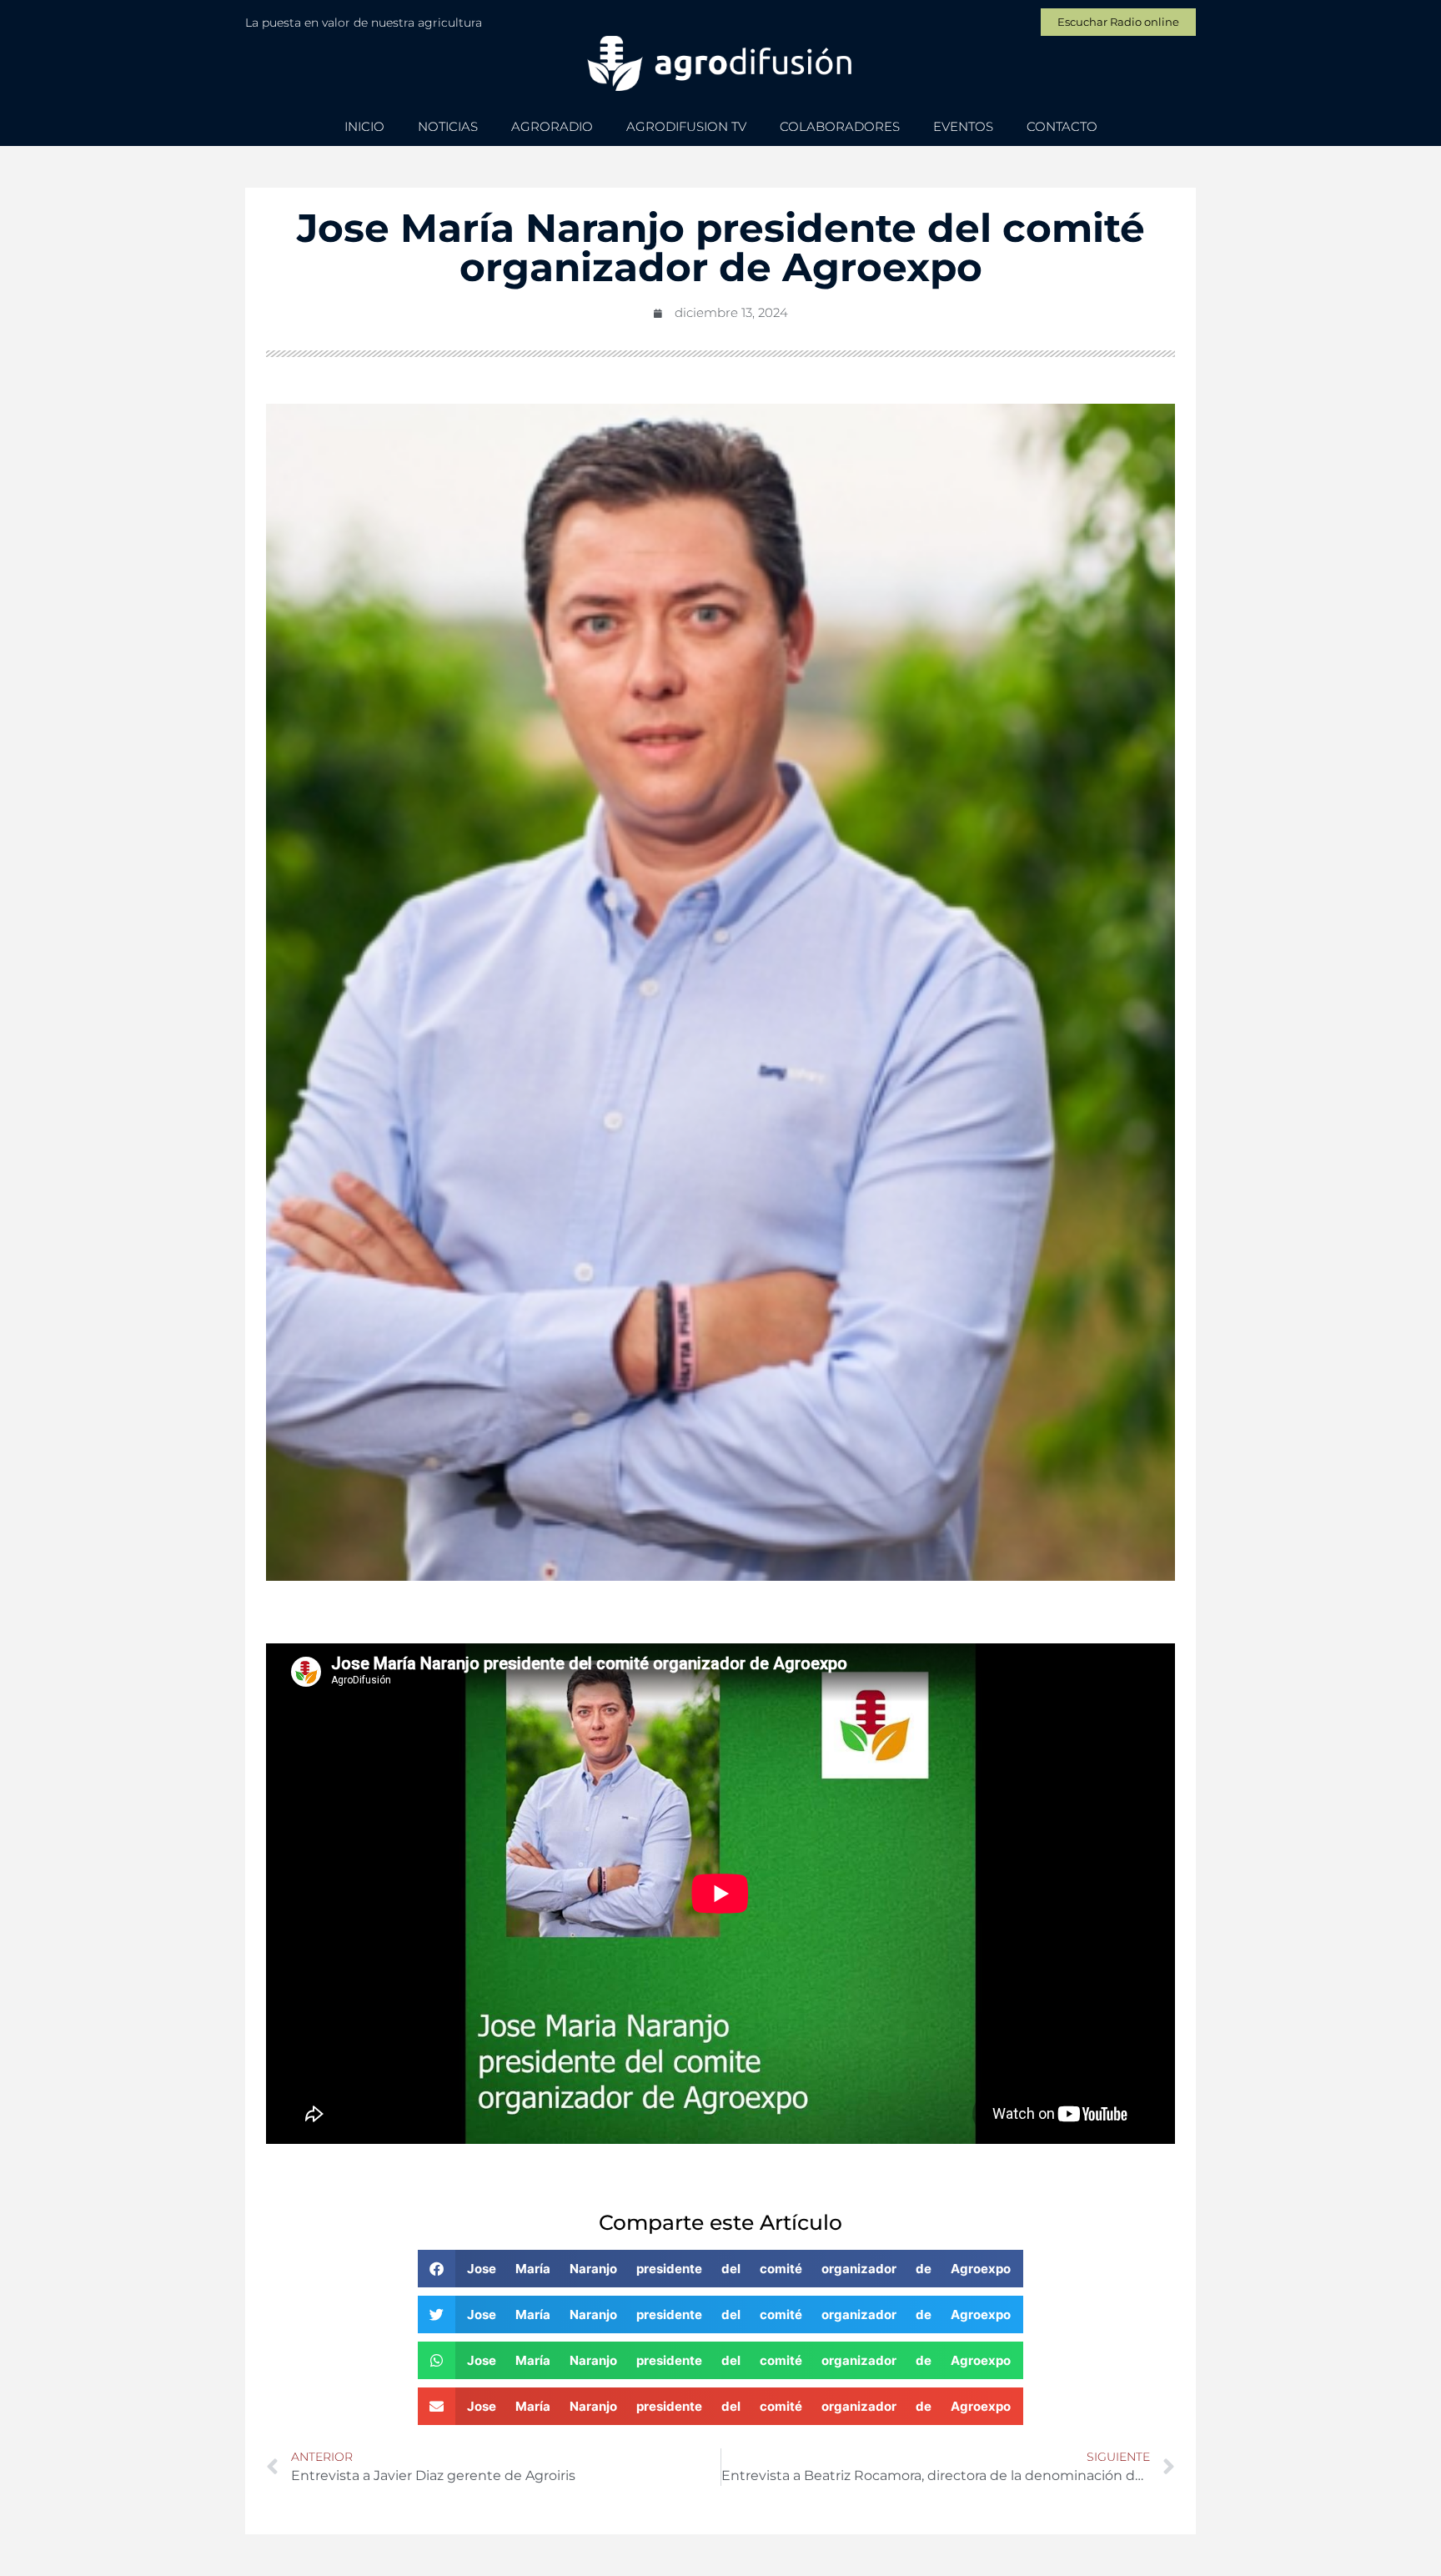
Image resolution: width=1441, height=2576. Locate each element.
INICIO (364, 126)
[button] (720, 2269)
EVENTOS (963, 126)
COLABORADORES (840, 126)
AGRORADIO (552, 126)
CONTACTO (1062, 126)
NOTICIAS (448, 126)
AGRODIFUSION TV (686, 126)
